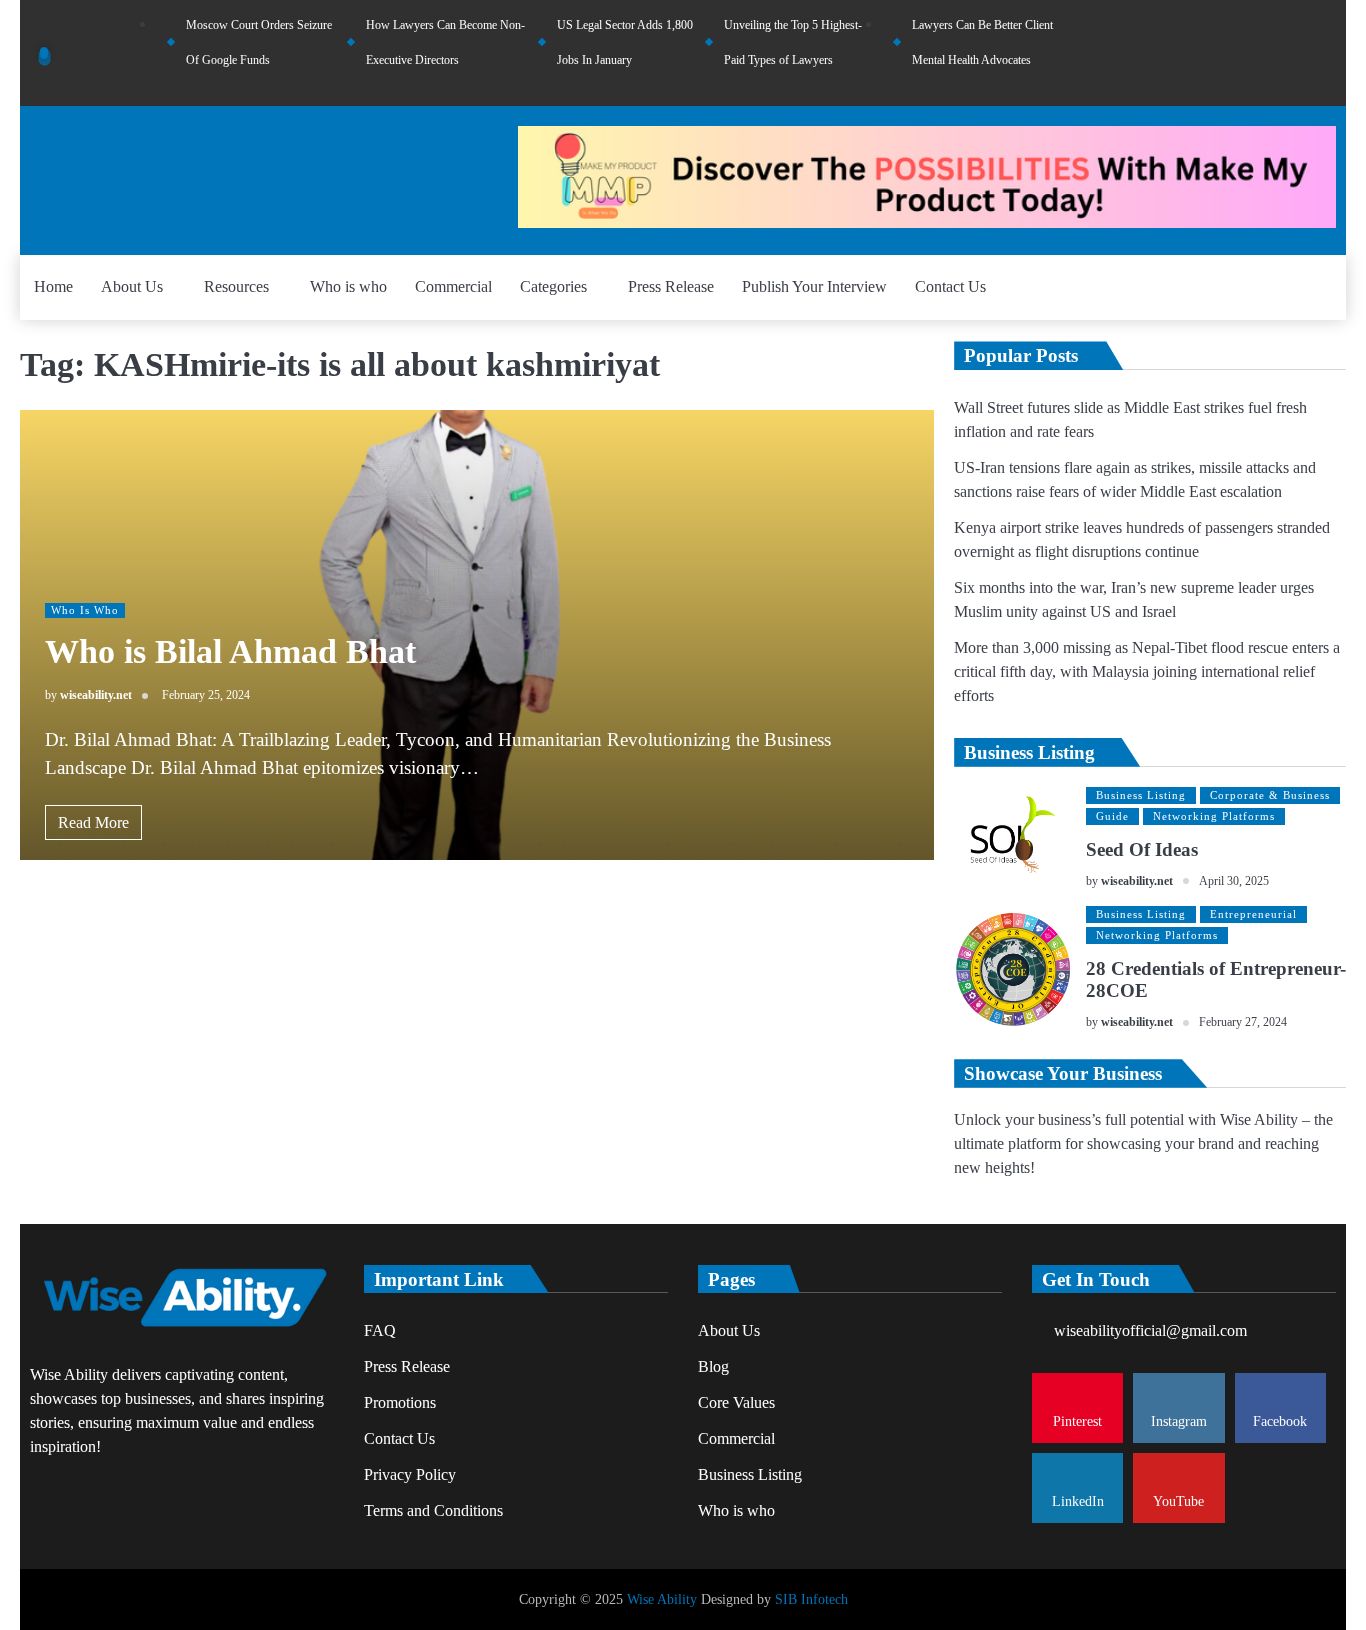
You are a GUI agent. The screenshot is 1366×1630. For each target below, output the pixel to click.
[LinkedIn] (1299, 53)
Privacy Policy (410, 1474)
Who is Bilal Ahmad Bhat (230, 651)
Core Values (736, 1402)
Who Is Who (85, 610)
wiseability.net (96, 695)
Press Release (671, 286)
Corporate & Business (1270, 795)
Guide (1112, 816)
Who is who (348, 286)
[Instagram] (1245, 53)
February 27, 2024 (1243, 1022)
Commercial (453, 286)
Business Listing (1141, 795)
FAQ (380, 1330)
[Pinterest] (1218, 53)
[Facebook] (1272, 53)
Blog (713, 1366)
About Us (132, 286)
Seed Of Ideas (1142, 849)
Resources (236, 286)
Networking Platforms (1214, 816)
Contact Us (950, 286)
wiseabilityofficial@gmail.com (1150, 1330)
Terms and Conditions (433, 1510)
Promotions (400, 1402)
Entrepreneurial (1253, 914)
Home (53, 286)
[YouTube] (1326, 53)
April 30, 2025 (1234, 881)
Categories (553, 286)
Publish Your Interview (814, 286)
